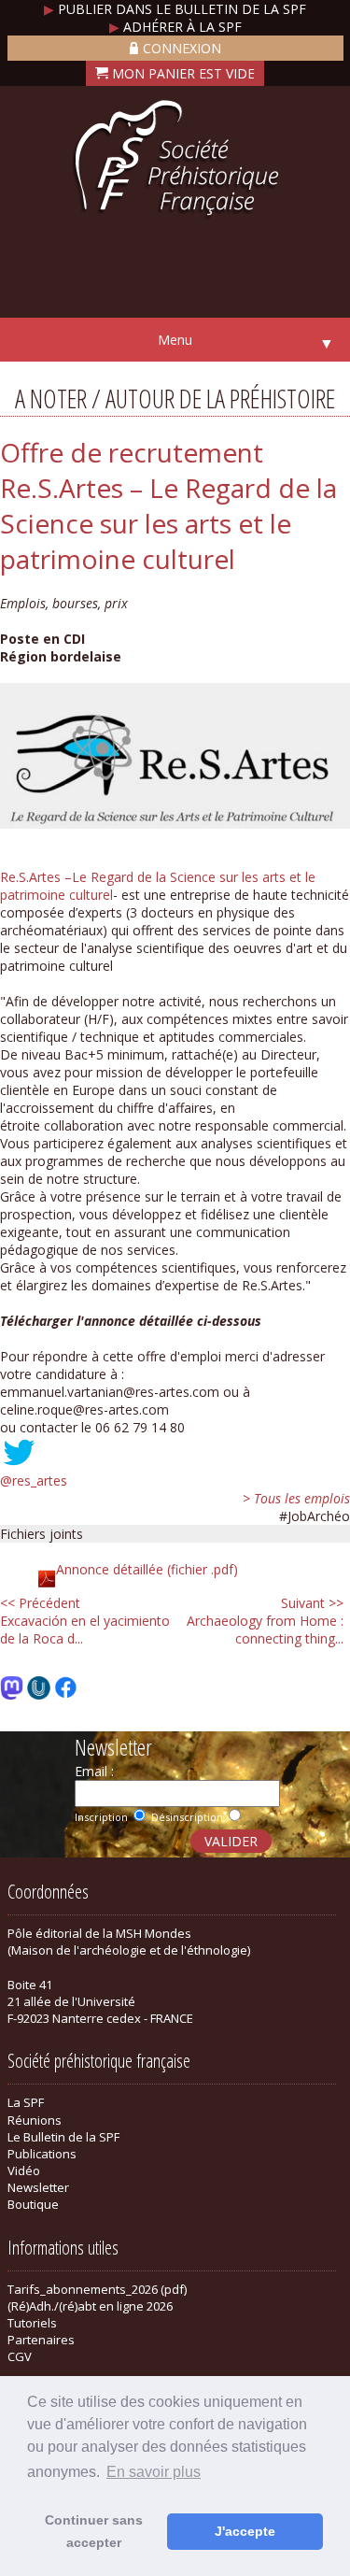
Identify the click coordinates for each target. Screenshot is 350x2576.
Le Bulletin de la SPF (63, 2137)
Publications (42, 2154)
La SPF (26, 2102)
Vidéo (24, 2170)
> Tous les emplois (296, 1498)
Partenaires (41, 2340)
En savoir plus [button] (154, 2472)
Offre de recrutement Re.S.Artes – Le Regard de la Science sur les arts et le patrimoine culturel (168, 505)
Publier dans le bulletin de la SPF (175, 9)
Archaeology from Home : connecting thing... (265, 1621)
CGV (20, 2356)
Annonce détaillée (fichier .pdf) (147, 1569)
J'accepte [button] (245, 2531)
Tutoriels (32, 2323)
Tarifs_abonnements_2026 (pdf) (97, 2289)
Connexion (182, 48)
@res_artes (34, 1480)
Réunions (35, 2120)
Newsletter (38, 2187)
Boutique (33, 2204)
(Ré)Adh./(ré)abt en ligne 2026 (90, 2306)
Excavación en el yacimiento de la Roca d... (85, 1621)
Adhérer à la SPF (175, 27)
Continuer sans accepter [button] (94, 2531)
